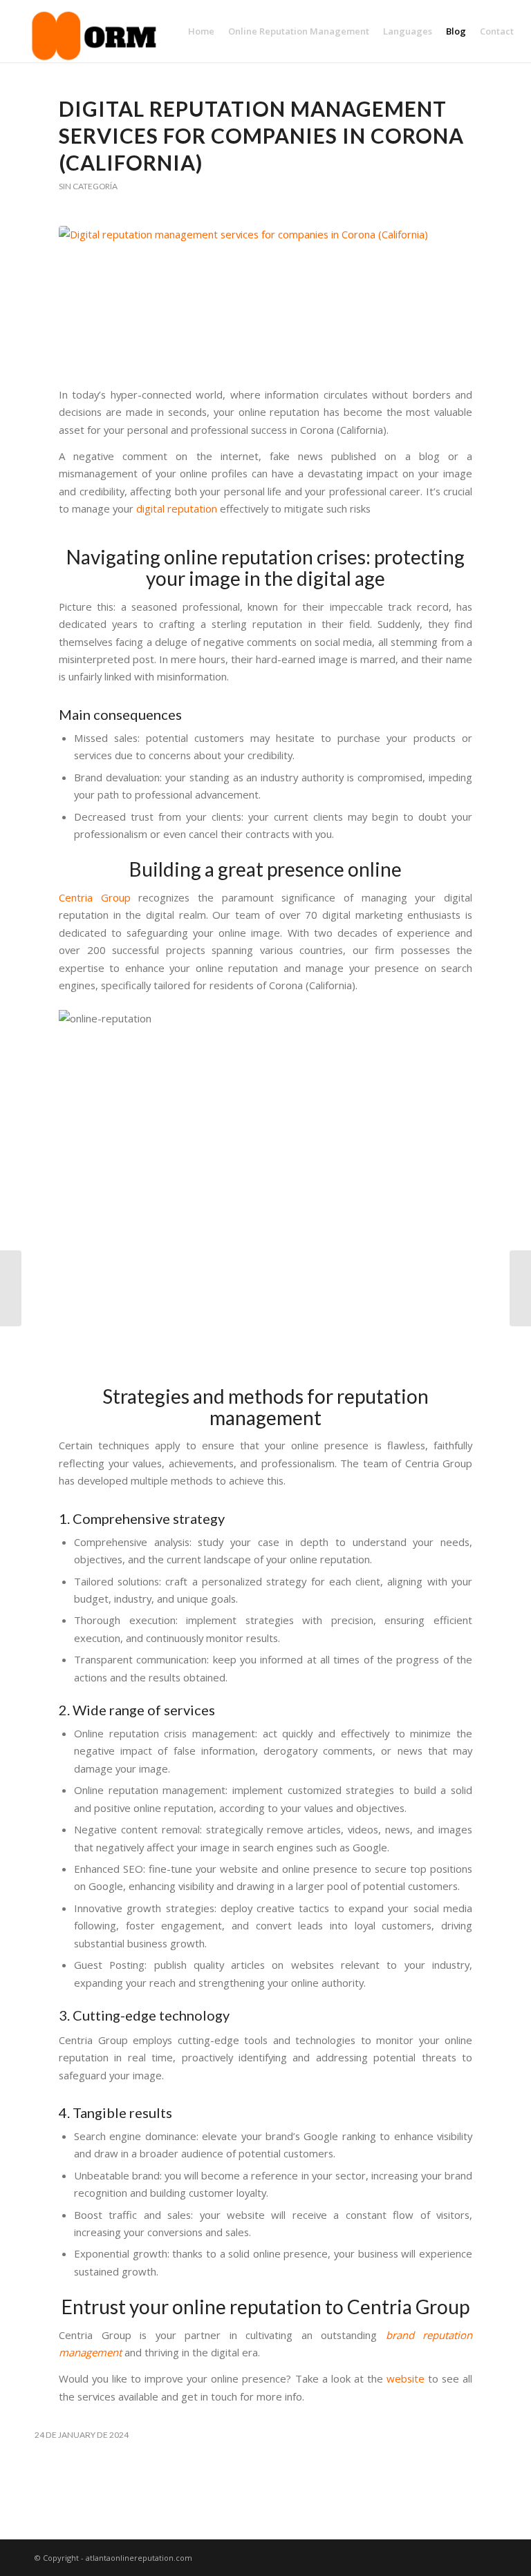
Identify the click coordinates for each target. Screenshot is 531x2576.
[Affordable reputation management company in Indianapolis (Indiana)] (11, 1288)
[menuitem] (201, 31)
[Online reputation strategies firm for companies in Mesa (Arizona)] (520, 1288)
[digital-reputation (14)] (265, 298)
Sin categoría (88, 186)
